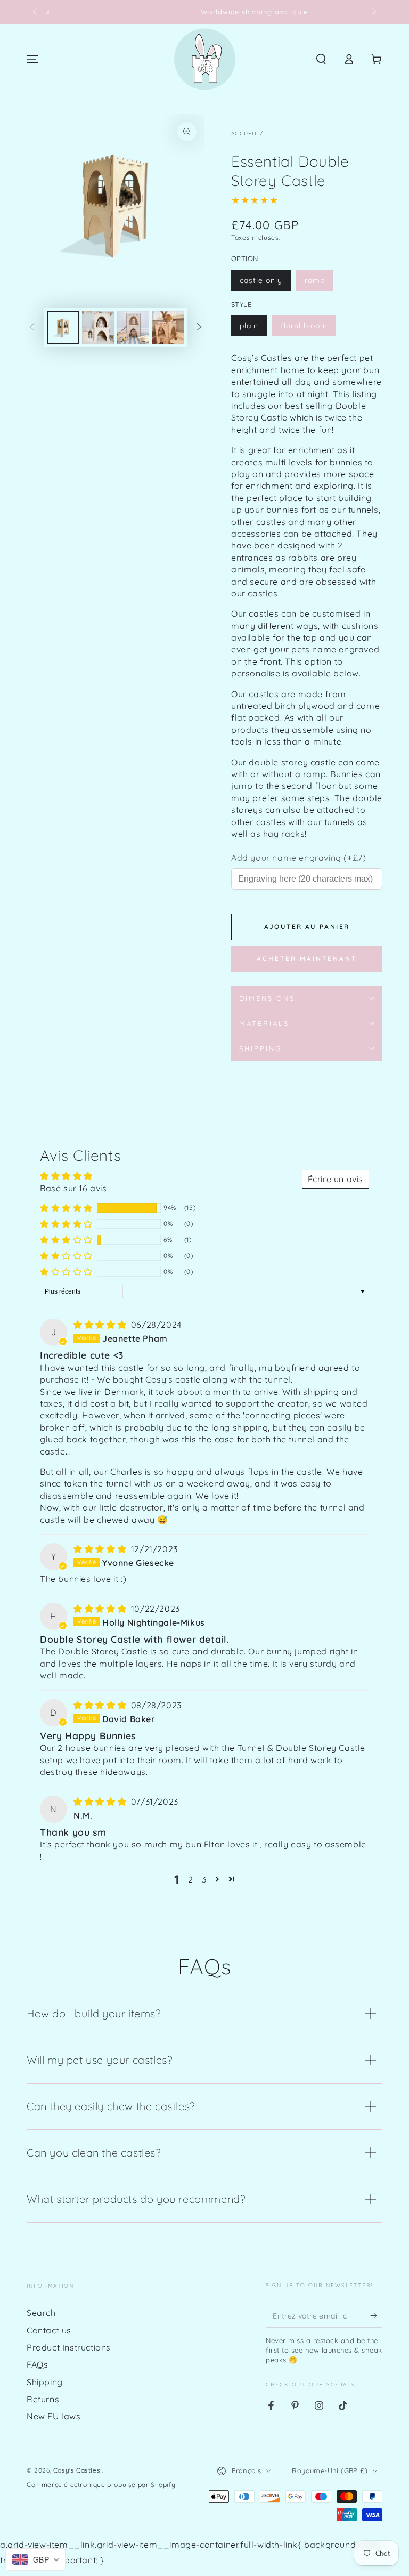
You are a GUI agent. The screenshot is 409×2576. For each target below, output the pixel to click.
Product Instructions (69, 2347)
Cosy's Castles (78, 2470)
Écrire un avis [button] (336, 1179)
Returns (43, 2399)
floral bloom (304, 326)
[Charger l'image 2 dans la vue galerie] (98, 328)
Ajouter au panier (307, 927)
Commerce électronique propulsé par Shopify (101, 2485)
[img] (101, 1325)
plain (249, 326)
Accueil (244, 134)
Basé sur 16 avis (73, 1188)
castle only (261, 280)
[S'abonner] (376, 2315)
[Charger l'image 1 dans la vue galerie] (63, 328)
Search (41, 2313)
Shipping (45, 2382)
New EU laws (54, 2416)
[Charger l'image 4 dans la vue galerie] (168, 328)
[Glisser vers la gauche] (36, 12)
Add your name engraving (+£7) (298, 858)
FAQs (37, 2364)
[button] (321, 59)
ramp (315, 280)
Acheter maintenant (307, 959)
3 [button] (204, 1879)
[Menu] (32, 59)
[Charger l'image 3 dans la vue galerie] (133, 328)
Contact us (49, 2330)
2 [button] (191, 1879)
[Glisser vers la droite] (373, 12)
